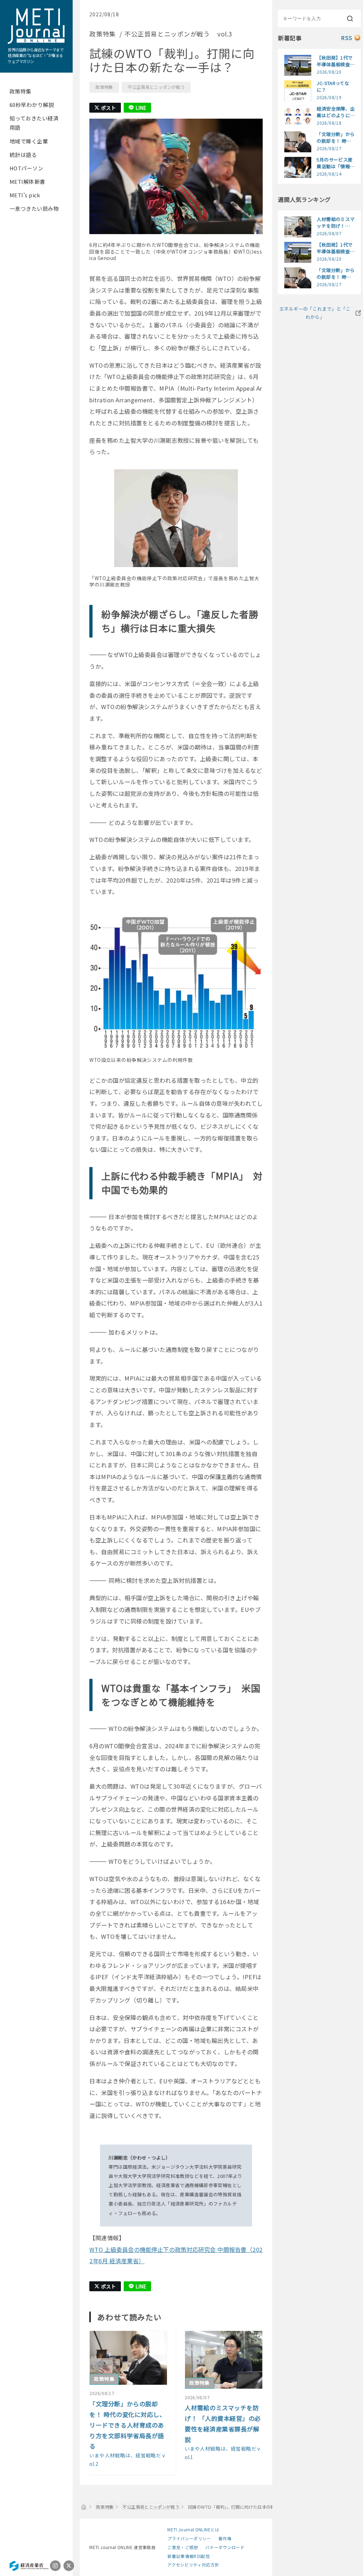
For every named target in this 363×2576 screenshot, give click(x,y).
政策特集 (21, 91)
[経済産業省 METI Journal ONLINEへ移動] (84, 2507)
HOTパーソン (26, 168)
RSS (347, 38)
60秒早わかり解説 (32, 105)
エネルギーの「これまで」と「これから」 (315, 313)
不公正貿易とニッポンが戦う (156, 87)
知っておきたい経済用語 (34, 123)
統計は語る (23, 155)
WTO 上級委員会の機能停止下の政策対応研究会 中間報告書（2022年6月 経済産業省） (176, 2255)
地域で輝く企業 (29, 141)
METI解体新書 (27, 182)
